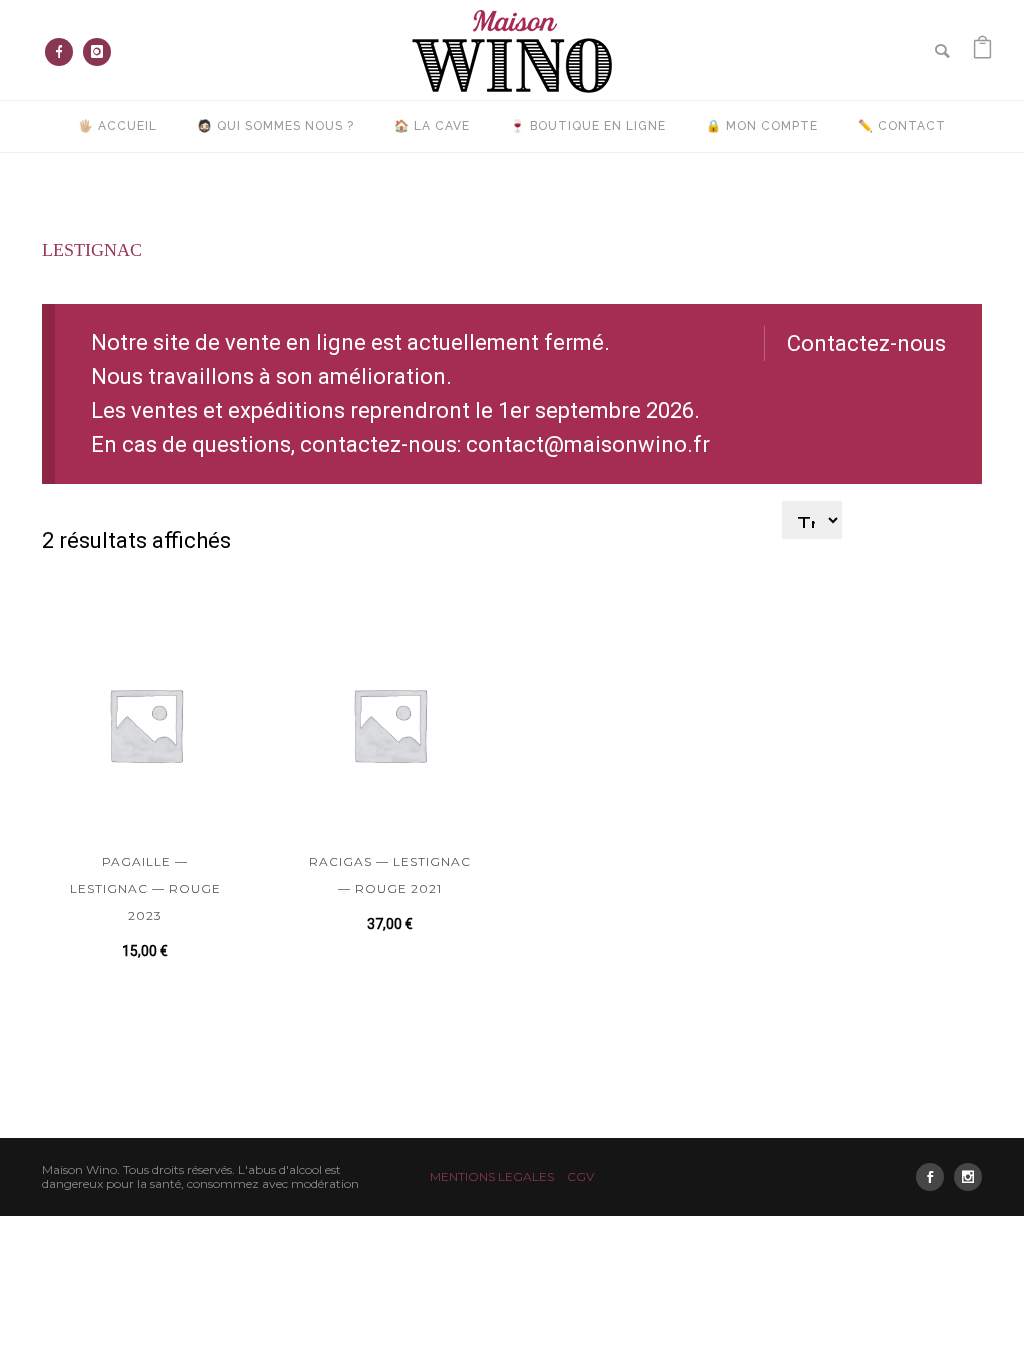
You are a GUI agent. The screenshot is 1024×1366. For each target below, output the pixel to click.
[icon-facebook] (64, 52)
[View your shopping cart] (982, 49)
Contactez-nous (866, 343)
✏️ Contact (902, 126)
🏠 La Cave (432, 126)
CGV (580, 1176)
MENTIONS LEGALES (492, 1176)
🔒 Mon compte (762, 126)
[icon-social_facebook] (935, 1177)
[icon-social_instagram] (968, 1177)
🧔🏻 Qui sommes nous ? (275, 126)
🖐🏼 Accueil (117, 126)
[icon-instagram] (97, 52)
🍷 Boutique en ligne (588, 126)
